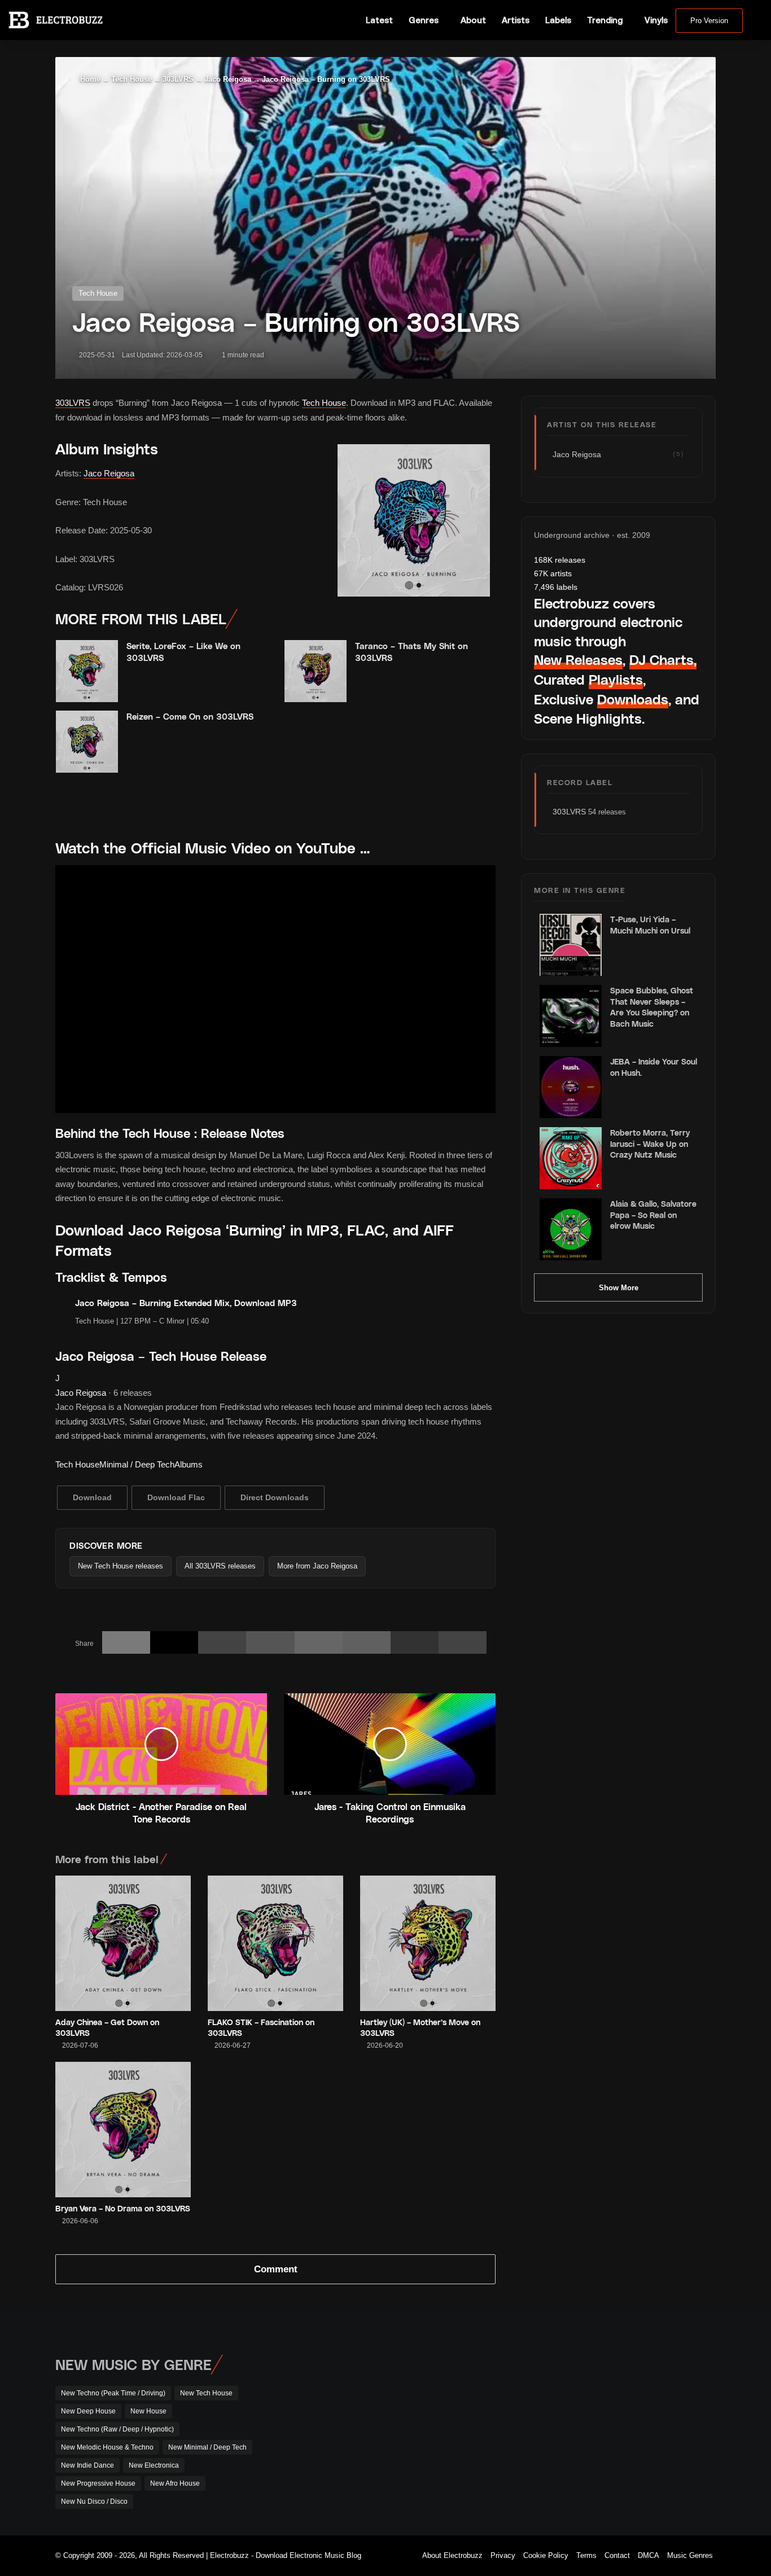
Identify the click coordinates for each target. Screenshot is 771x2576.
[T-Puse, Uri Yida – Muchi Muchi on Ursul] (571, 945)
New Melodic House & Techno (107, 2447)
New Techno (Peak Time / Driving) (113, 2393)
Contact (617, 2555)
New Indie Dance (87, 2465)
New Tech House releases (121, 1566)
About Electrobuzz (452, 2555)
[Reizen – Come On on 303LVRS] (87, 742)
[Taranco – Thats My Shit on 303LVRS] (316, 671)
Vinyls (656, 20)
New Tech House (206, 2393)
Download (92, 1497)
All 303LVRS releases (220, 1566)
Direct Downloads (275, 1497)
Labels (558, 20)
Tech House (132, 79)
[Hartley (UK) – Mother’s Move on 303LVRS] (428, 1943)
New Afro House (175, 2483)
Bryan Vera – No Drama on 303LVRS (123, 2208)
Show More (619, 1288)
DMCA (649, 2555)
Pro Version (709, 21)
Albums (189, 1464)
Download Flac (176, 1497)
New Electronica (154, 2465)
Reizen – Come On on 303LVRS (190, 716)
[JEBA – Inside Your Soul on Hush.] (571, 1087)
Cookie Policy (546, 2555)
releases (560, 560)
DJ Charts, (663, 660)
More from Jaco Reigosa (317, 1566)
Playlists (616, 679)
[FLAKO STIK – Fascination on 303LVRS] (275, 1943)
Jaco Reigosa (228, 79)
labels (556, 587)
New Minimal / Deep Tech (207, 2447)
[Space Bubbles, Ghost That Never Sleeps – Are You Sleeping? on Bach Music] (571, 1016)
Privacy (503, 2555)
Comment (276, 2269)
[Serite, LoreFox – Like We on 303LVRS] (87, 671)
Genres (424, 20)
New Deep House (88, 2411)
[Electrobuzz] (56, 20)
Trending (605, 20)
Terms (586, 2555)
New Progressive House (98, 2483)
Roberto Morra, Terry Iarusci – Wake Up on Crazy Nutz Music (650, 1144)
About (473, 20)
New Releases (578, 660)
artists (553, 573)
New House (148, 2411)
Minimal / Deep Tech (137, 1464)
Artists (516, 20)
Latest (379, 20)
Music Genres (690, 2555)
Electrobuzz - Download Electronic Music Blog (286, 2555)
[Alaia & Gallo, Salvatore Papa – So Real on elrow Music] (571, 1229)
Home (89, 79)
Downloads (633, 699)
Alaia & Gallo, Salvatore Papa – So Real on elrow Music (653, 1215)
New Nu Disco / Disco (94, 2501)
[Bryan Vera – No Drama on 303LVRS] (123, 2130)
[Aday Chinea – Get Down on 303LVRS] (123, 1943)
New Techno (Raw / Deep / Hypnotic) (117, 2429)
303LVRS (178, 79)
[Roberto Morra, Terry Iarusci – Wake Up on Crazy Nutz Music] (571, 1158)
